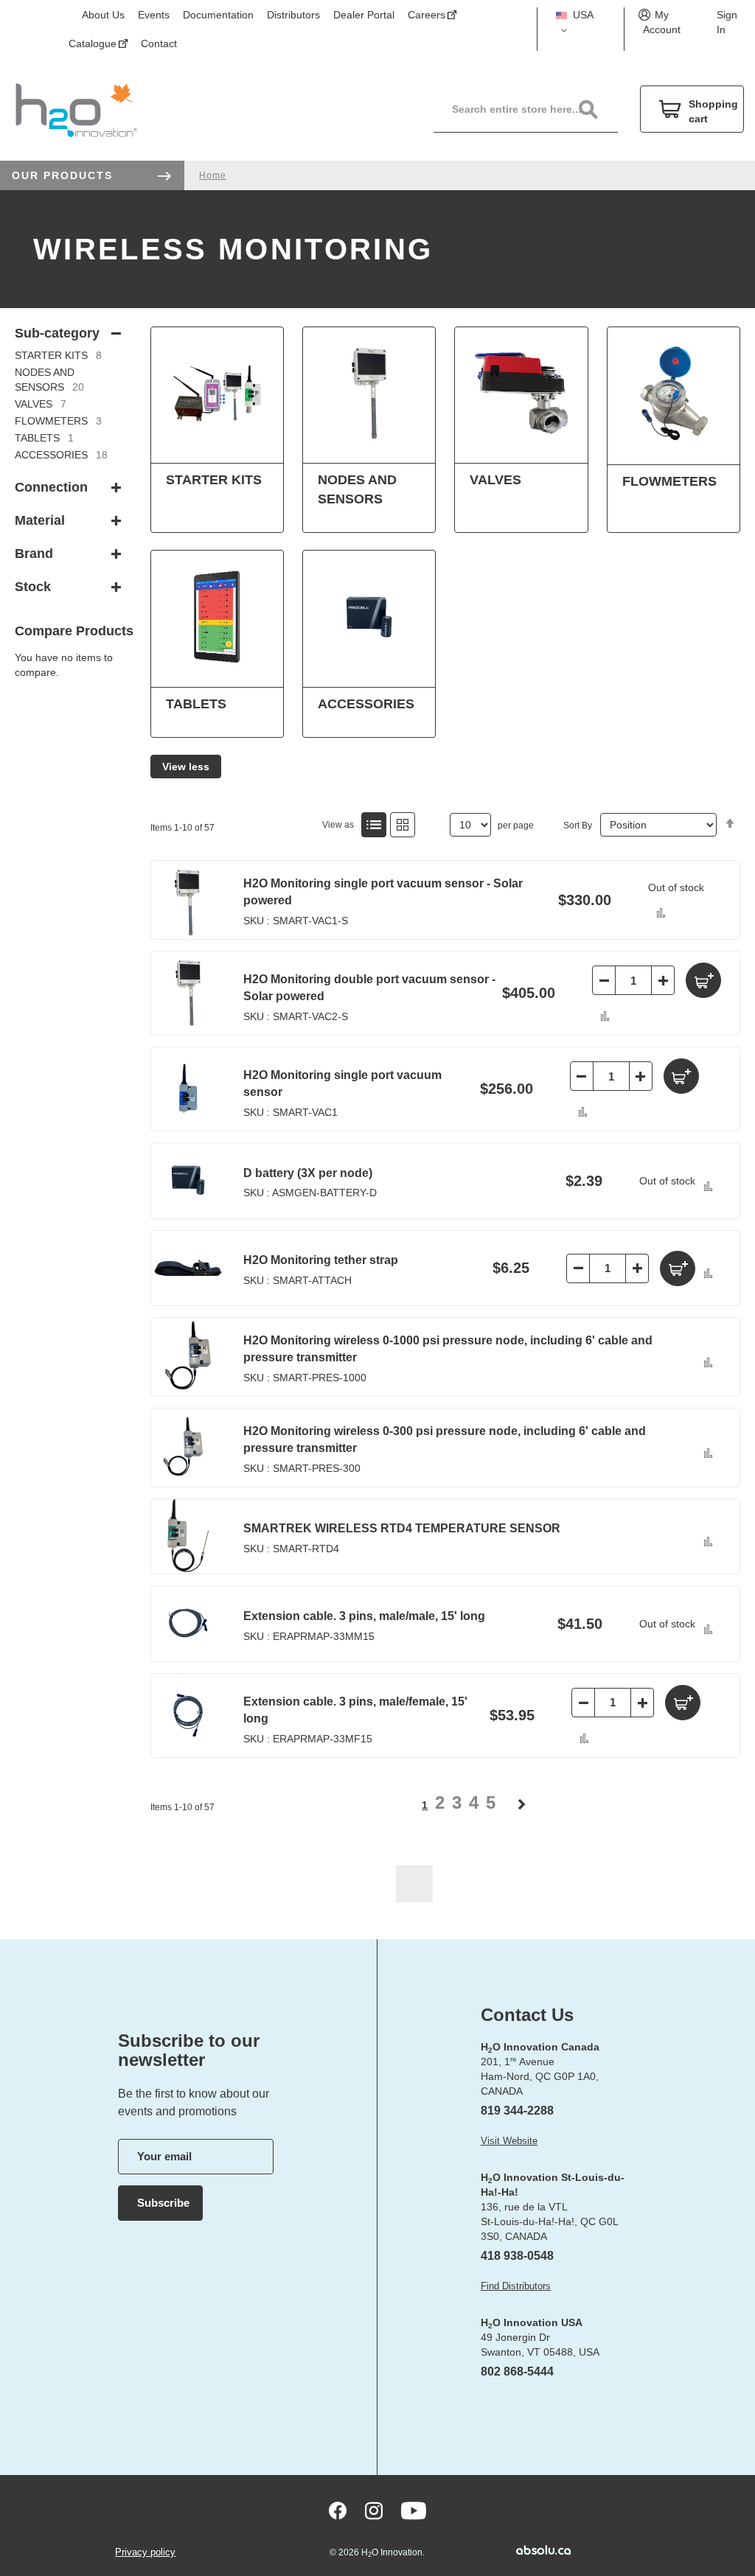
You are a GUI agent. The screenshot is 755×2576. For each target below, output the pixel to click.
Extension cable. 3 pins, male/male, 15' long (364, 1616)
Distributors (293, 15)
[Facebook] (338, 2511)
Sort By (578, 825)
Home (213, 175)
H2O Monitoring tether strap (321, 1260)
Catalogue (93, 43)
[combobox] (533, 109)
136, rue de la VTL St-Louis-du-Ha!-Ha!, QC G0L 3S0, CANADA (549, 2221)
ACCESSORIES (61, 455)
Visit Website (509, 2141)
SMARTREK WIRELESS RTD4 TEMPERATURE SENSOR (402, 1528)
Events (154, 15)
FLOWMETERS (58, 421)
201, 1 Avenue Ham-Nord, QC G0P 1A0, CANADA (540, 2076)
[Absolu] (532, 2550)
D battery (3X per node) (308, 1173)
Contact (159, 43)
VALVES (41, 404)
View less (186, 767)
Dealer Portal (364, 15)
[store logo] (76, 109)
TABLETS (44, 438)
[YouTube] (414, 2511)
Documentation (218, 15)
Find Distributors (516, 2286)
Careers (427, 15)
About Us (103, 15)
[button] (581, 23)
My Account (662, 22)
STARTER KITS (58, 355)
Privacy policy (145, 2552)
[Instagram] (374, 2511)
